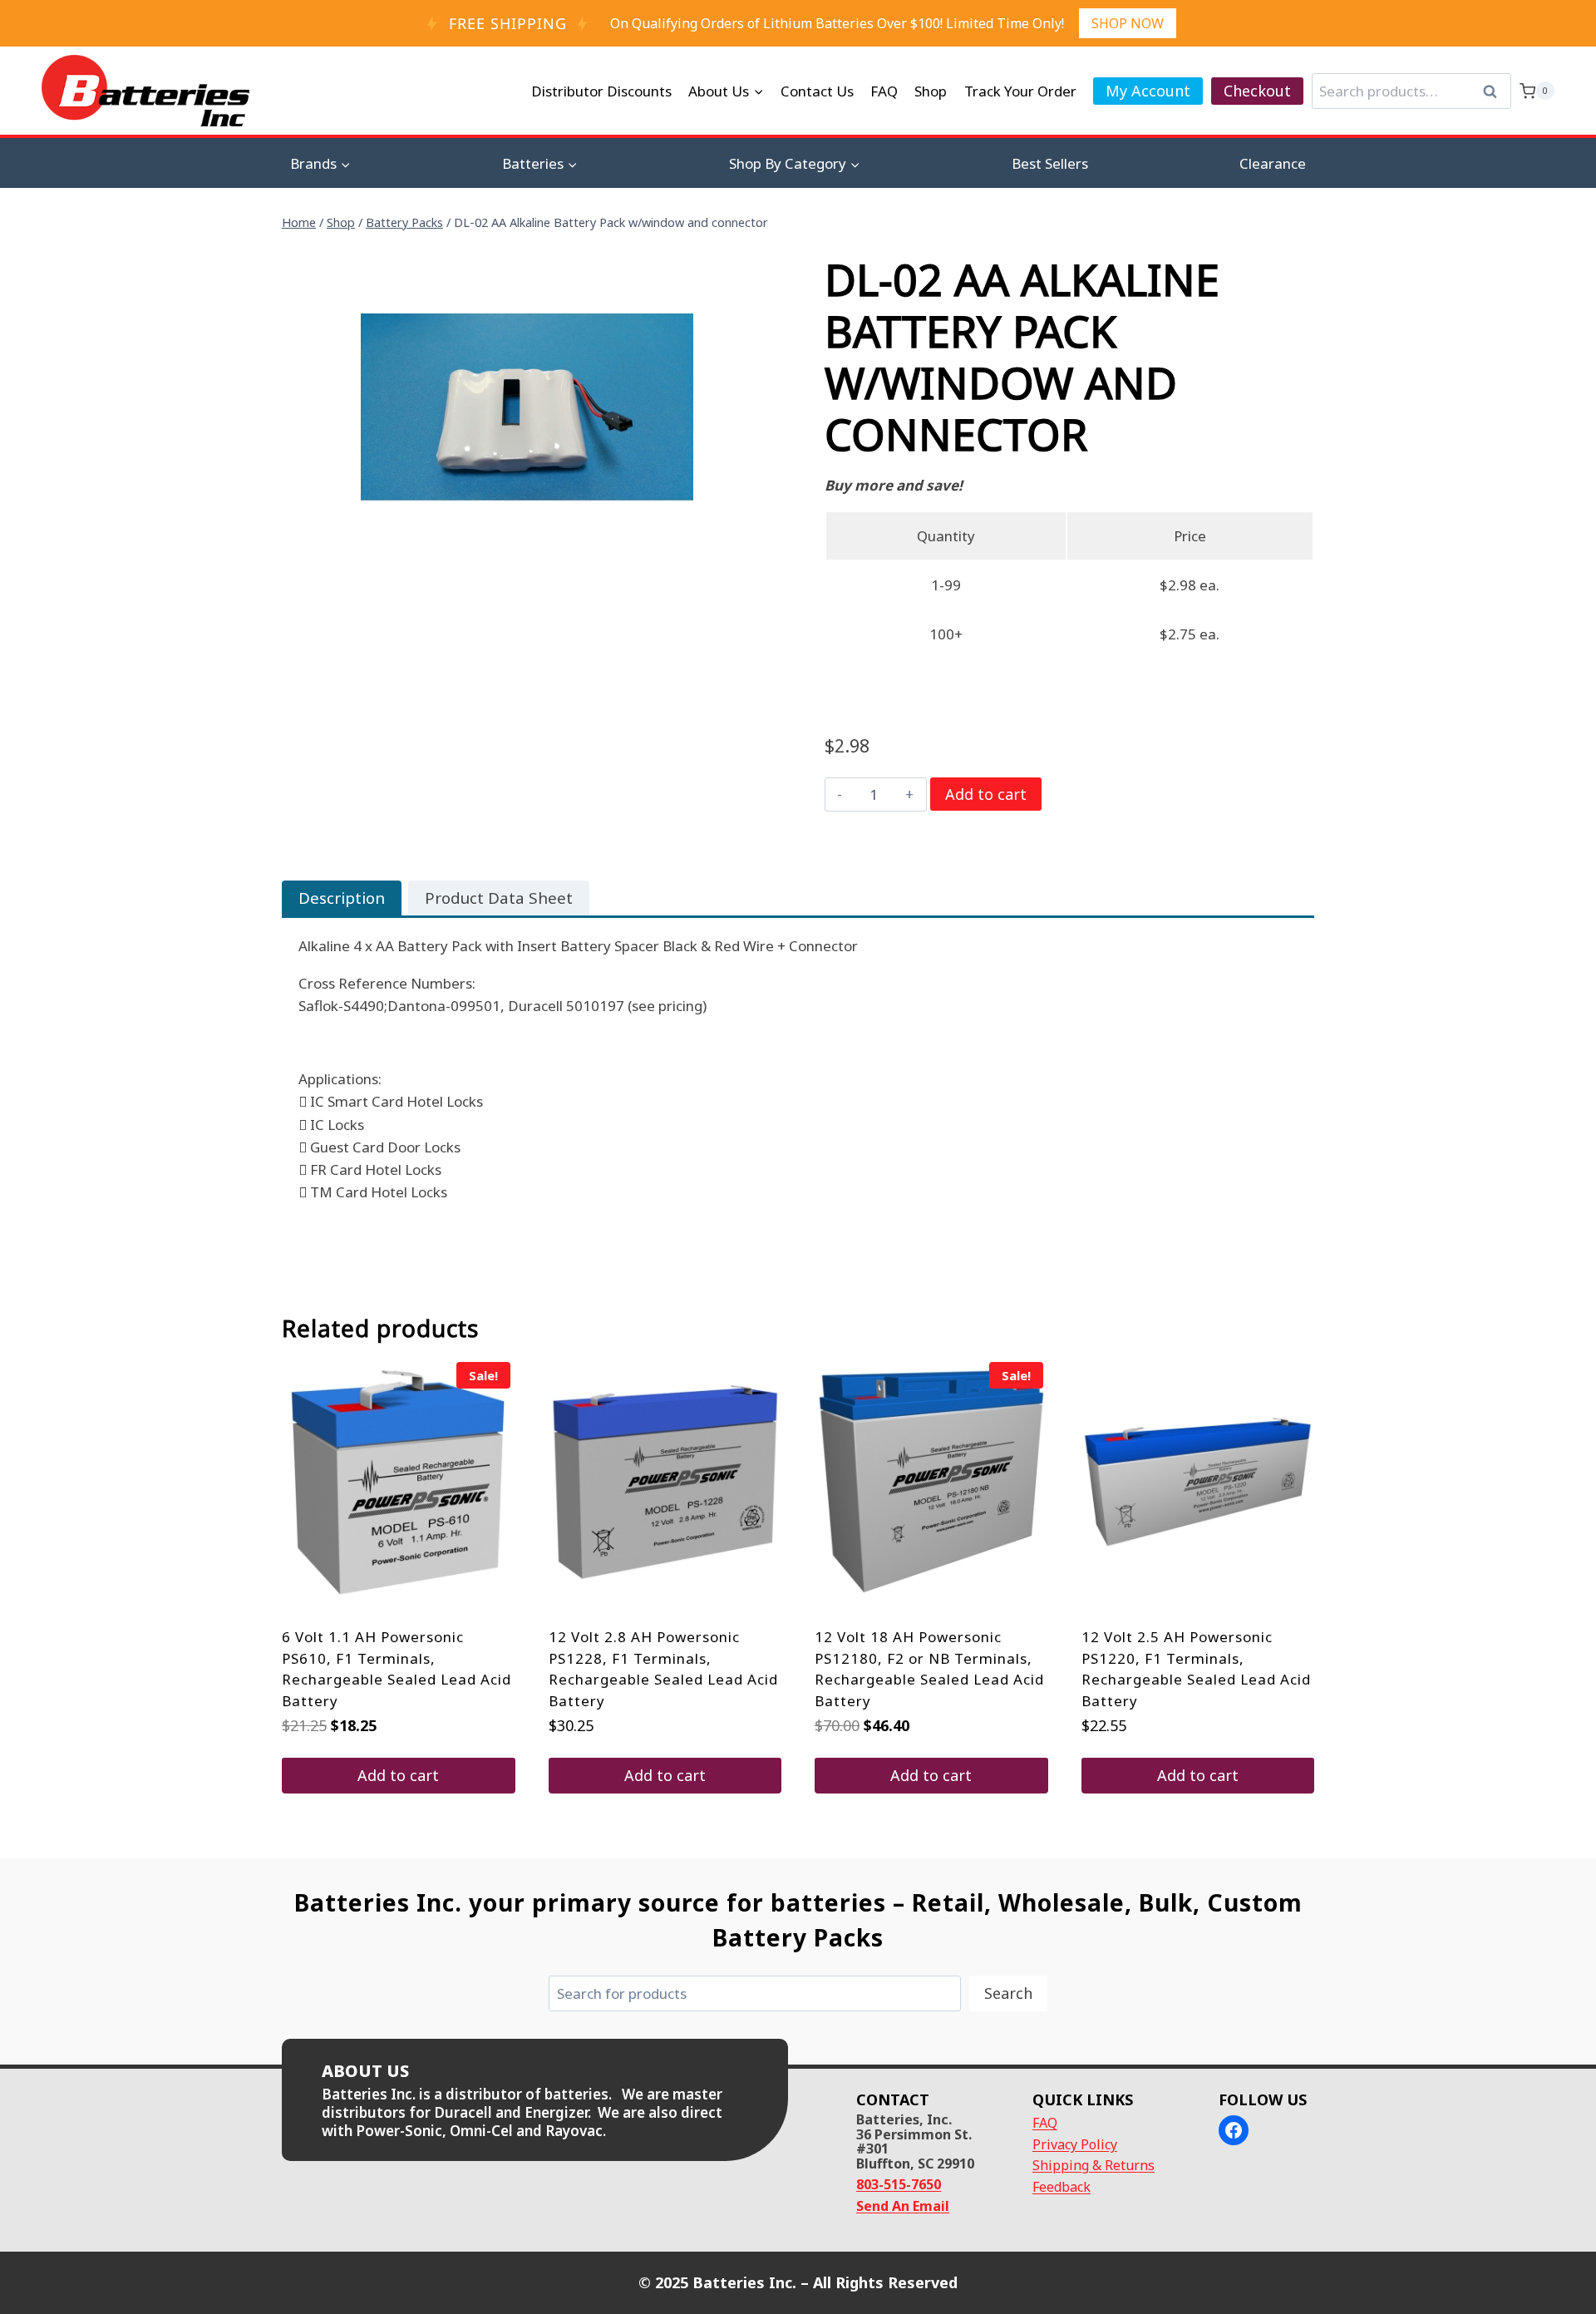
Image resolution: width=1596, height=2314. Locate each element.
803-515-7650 (899, 2184)
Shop (931, 91)
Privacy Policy (1075, 2144)
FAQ (884, 91)
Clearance (1273, 163)
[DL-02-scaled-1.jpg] (527, 407)
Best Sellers (1050, 163)
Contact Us (817, 91)
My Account (1148, 91)
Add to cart (986, 794)
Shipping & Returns (1094, 2165)
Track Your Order (1020, 91)
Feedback (1062, 2187)
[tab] (342, 898)
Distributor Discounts (601, 91)
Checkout (1257, 91)
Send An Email (903, 2206)
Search (1495, 91)
